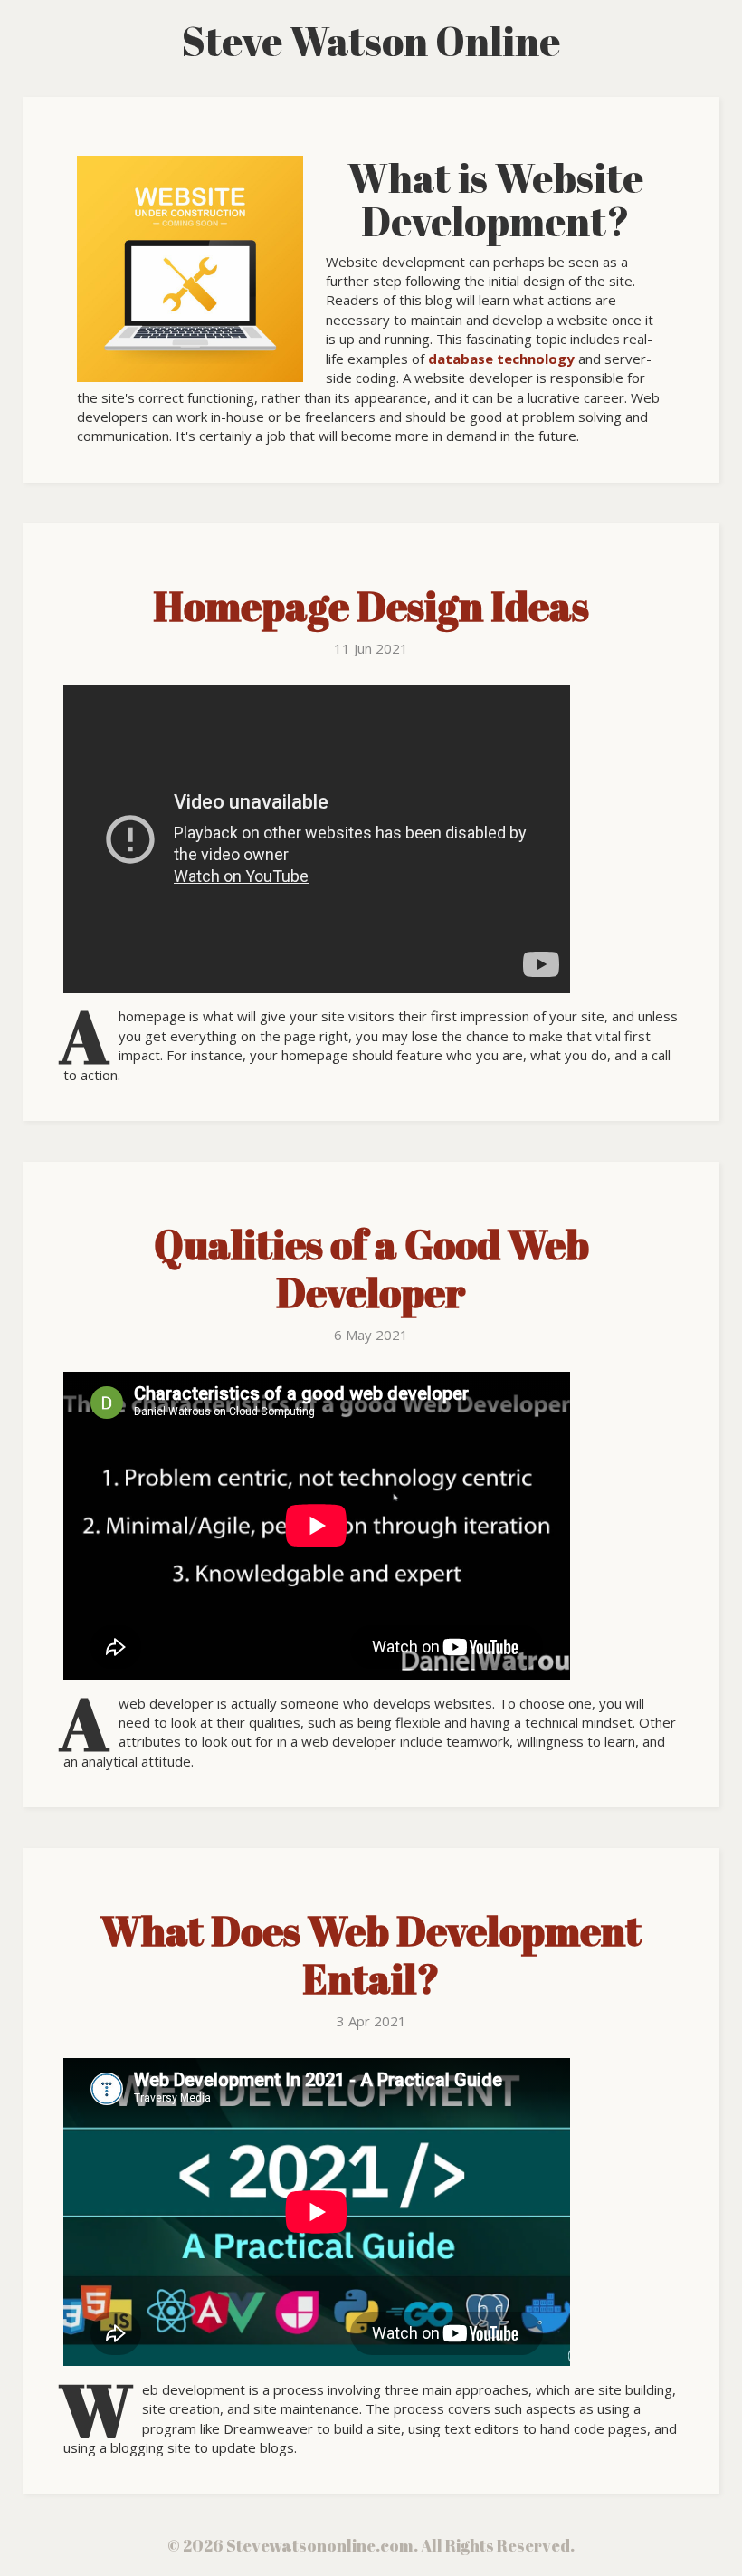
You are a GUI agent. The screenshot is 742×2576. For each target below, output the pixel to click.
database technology (501, 359)
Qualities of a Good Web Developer (371, 1268)
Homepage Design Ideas (371, 606)
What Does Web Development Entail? (371, 1954)
